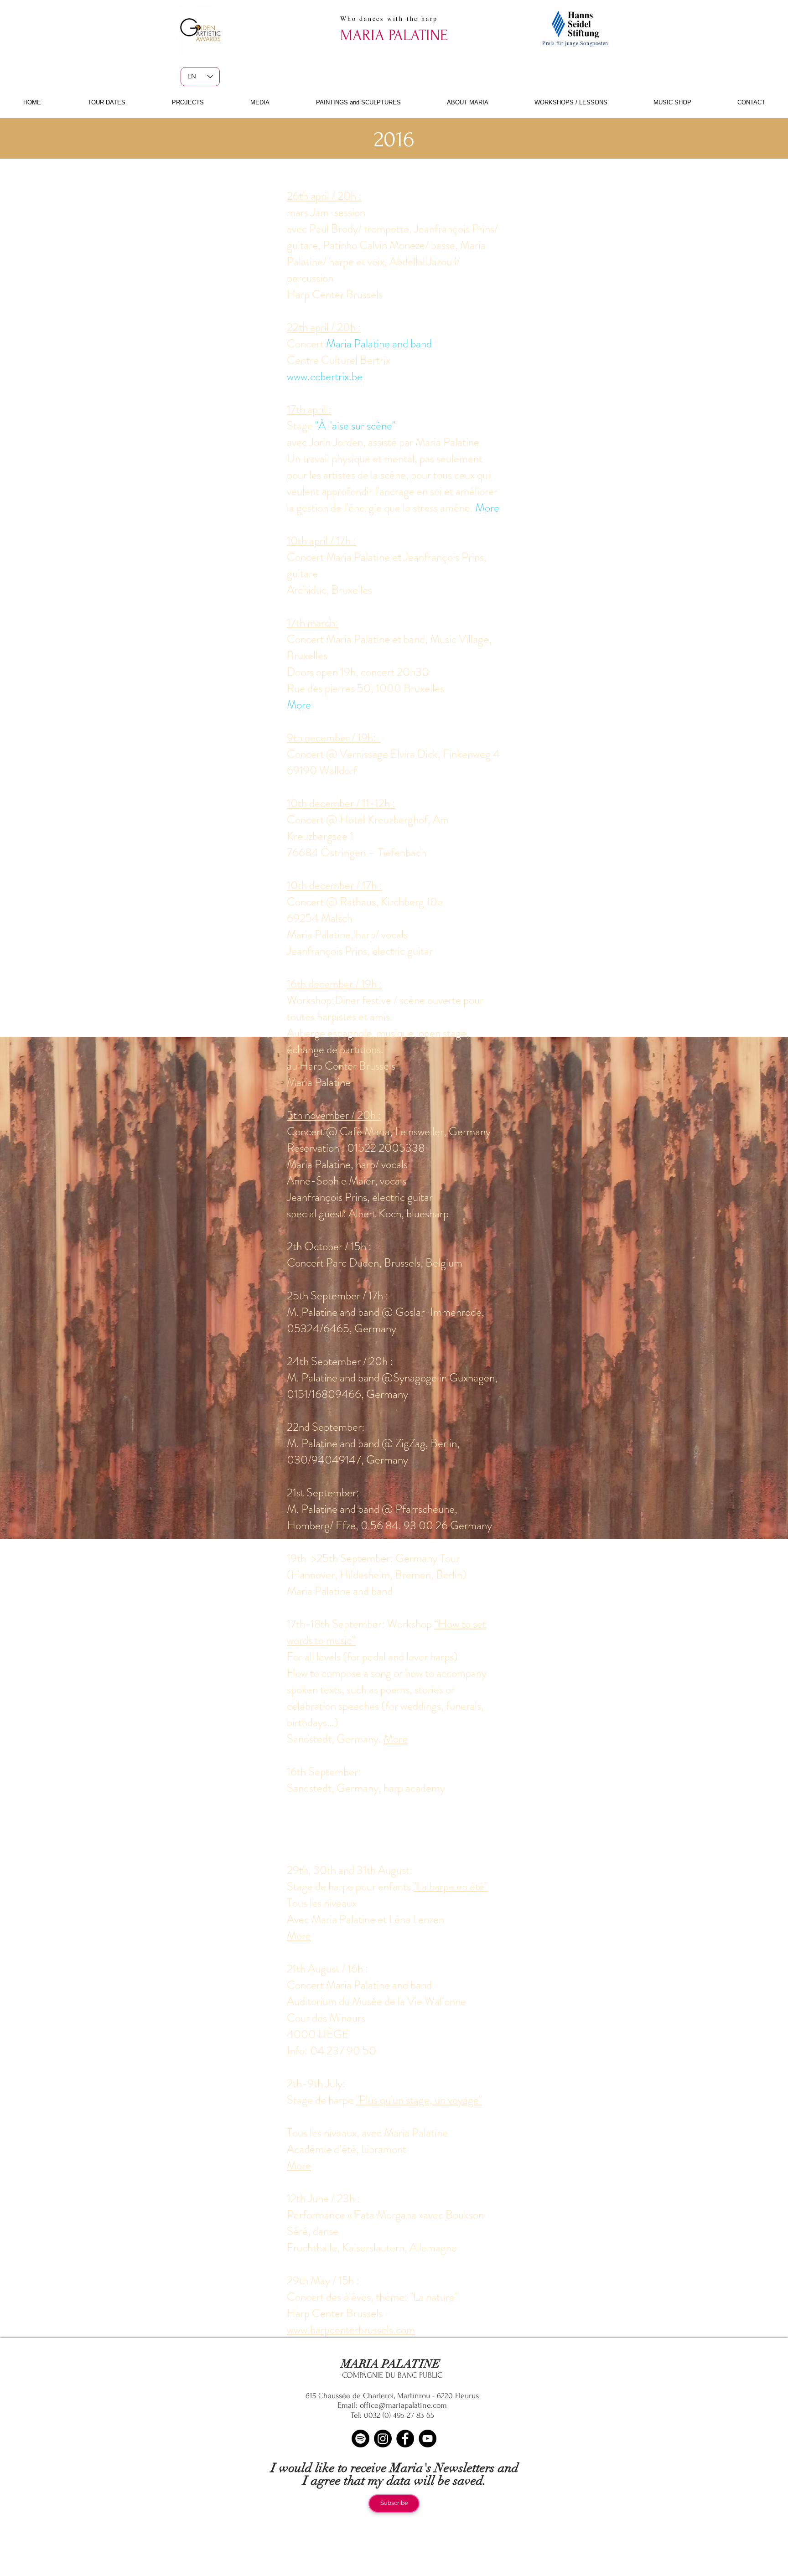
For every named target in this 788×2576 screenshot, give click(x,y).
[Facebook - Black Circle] (405, 2439)
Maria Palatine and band (379, 344)
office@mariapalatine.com (403, 2405)
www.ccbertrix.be (325, 377)
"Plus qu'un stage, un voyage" (419, 2100)
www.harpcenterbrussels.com (351, 2330)
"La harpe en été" (450, 1887)
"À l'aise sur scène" (355, 426)
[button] (106, 102)
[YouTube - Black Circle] (428, 2439)
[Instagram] (383, 2439)
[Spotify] (360, 2439)
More (487, 508)
